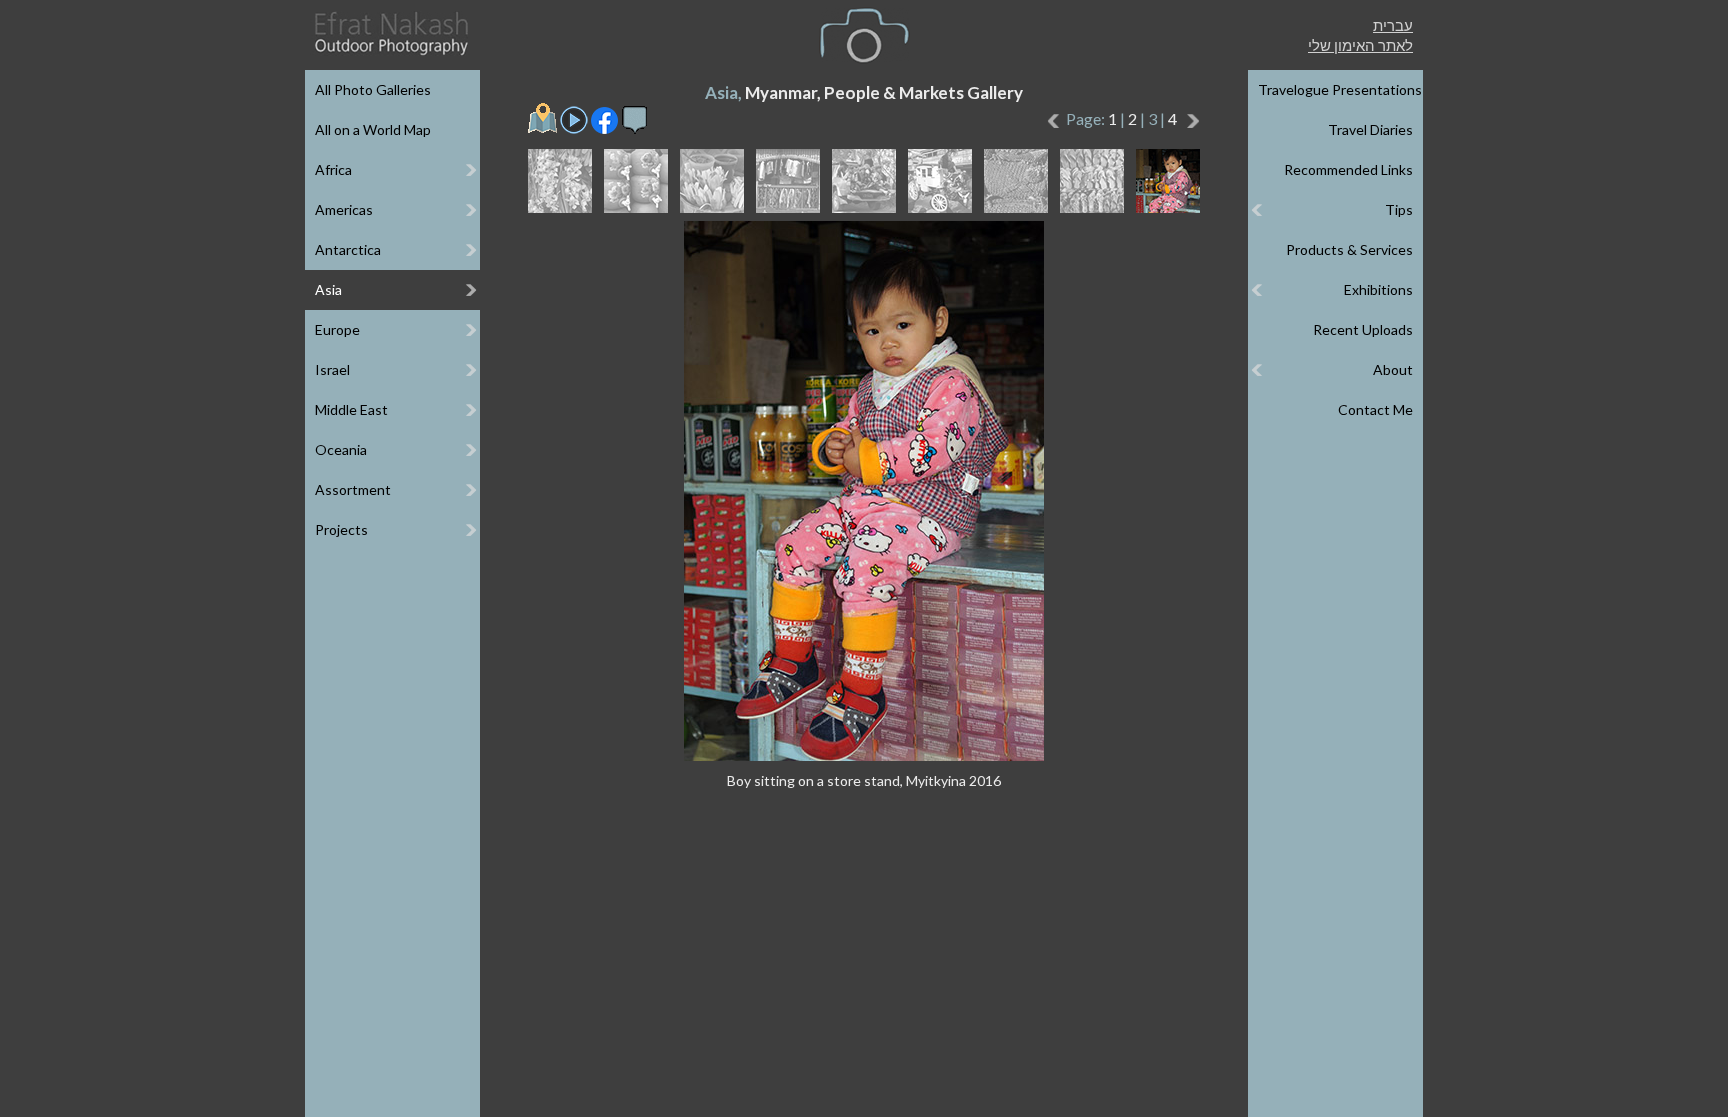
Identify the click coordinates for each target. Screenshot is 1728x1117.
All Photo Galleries (373, 89)
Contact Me (1375, 409)
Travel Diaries (1370, 129)
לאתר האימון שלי (1360, 45)
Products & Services (1349, 249)
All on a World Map (373, 129)
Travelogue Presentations (1340, 89)
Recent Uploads (1363, 329)
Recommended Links (1348, 169)
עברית (1393, 25)
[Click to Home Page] (390, 33)
